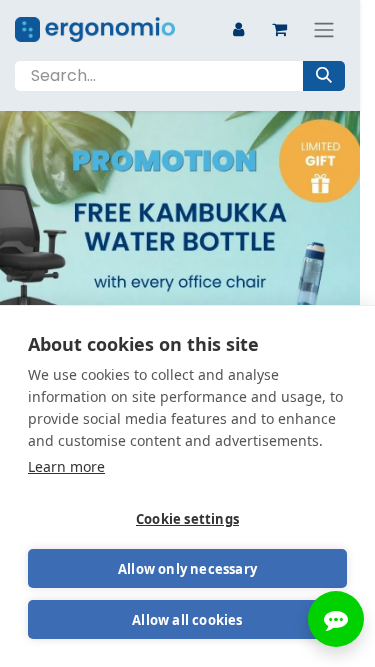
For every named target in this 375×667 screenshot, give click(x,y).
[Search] (324, 76)
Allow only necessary (187, 569)
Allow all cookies (187, 620)
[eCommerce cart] (279, 29)
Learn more (66, 466)
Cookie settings (187, 519)
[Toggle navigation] (324, 29)
